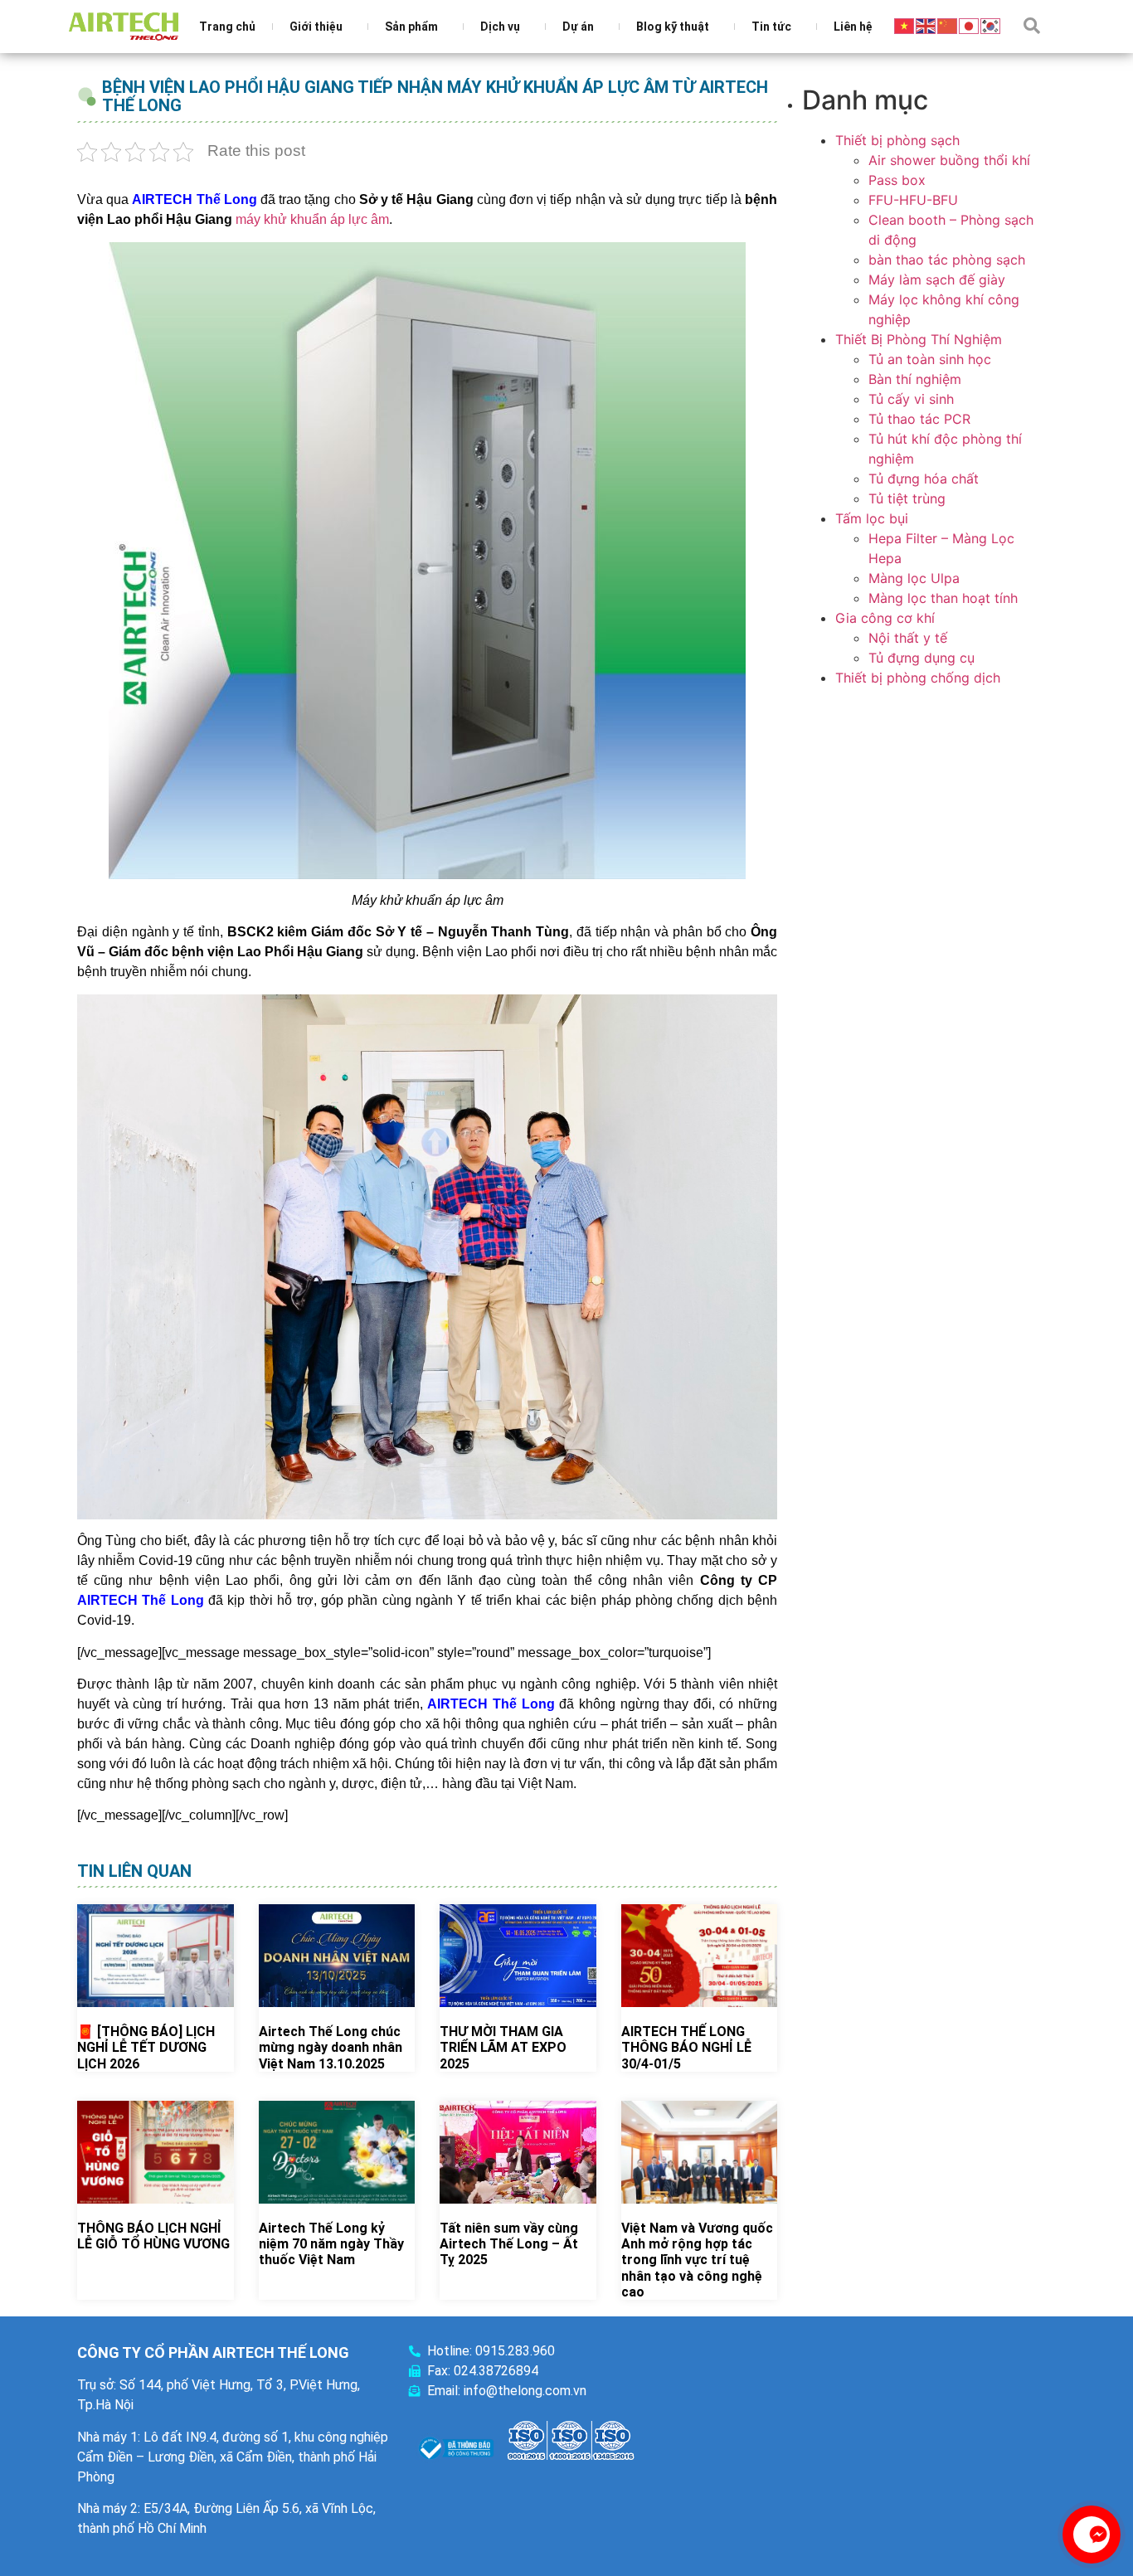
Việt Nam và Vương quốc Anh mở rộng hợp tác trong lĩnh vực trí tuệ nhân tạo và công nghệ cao (697, 2260)
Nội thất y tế (908, 638)
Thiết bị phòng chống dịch (918, 678)
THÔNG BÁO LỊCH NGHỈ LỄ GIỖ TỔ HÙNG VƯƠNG (153, 2236)
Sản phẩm (411, 27)
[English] (926, 25)
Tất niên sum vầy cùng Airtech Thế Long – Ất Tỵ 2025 (509, 2244)
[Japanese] (970, 25)
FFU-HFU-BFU (913, 200)
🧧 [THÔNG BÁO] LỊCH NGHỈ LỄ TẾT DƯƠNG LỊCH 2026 (146, 2047)
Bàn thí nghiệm (915, 379)
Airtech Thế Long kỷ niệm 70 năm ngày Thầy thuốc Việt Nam (331, 2244)
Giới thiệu (316, 27)
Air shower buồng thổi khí (949, 160)
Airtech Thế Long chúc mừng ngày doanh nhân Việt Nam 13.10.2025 (331, 2047)
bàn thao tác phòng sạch (947, 260)
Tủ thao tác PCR (919, 419)
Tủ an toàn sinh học (930, 359)
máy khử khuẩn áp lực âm (312, 219)
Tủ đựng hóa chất (924, 479)
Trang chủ (227, 27)
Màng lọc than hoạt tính (943, 598)
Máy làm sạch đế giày (937, 279)
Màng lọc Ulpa (914, 578)
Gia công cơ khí (885, 618)
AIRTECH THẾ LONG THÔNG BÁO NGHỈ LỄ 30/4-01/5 (686, 2047)
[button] (1032, 26)
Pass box (897, 180)
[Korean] (991, 25)
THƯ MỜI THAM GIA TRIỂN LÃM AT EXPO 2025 (503, 2047)
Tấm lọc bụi (872, 518)
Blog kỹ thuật (673, 27)
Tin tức (771, 27)
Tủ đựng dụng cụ (921, 658)
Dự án (578, 27)
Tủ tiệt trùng (907, 498)
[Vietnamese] (905, 25)
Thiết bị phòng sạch (897, 140)
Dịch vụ (500, 27)
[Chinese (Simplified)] (948, 25)
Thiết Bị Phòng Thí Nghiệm (919, 339)
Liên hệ (853, 27)
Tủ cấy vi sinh (911, 399)
